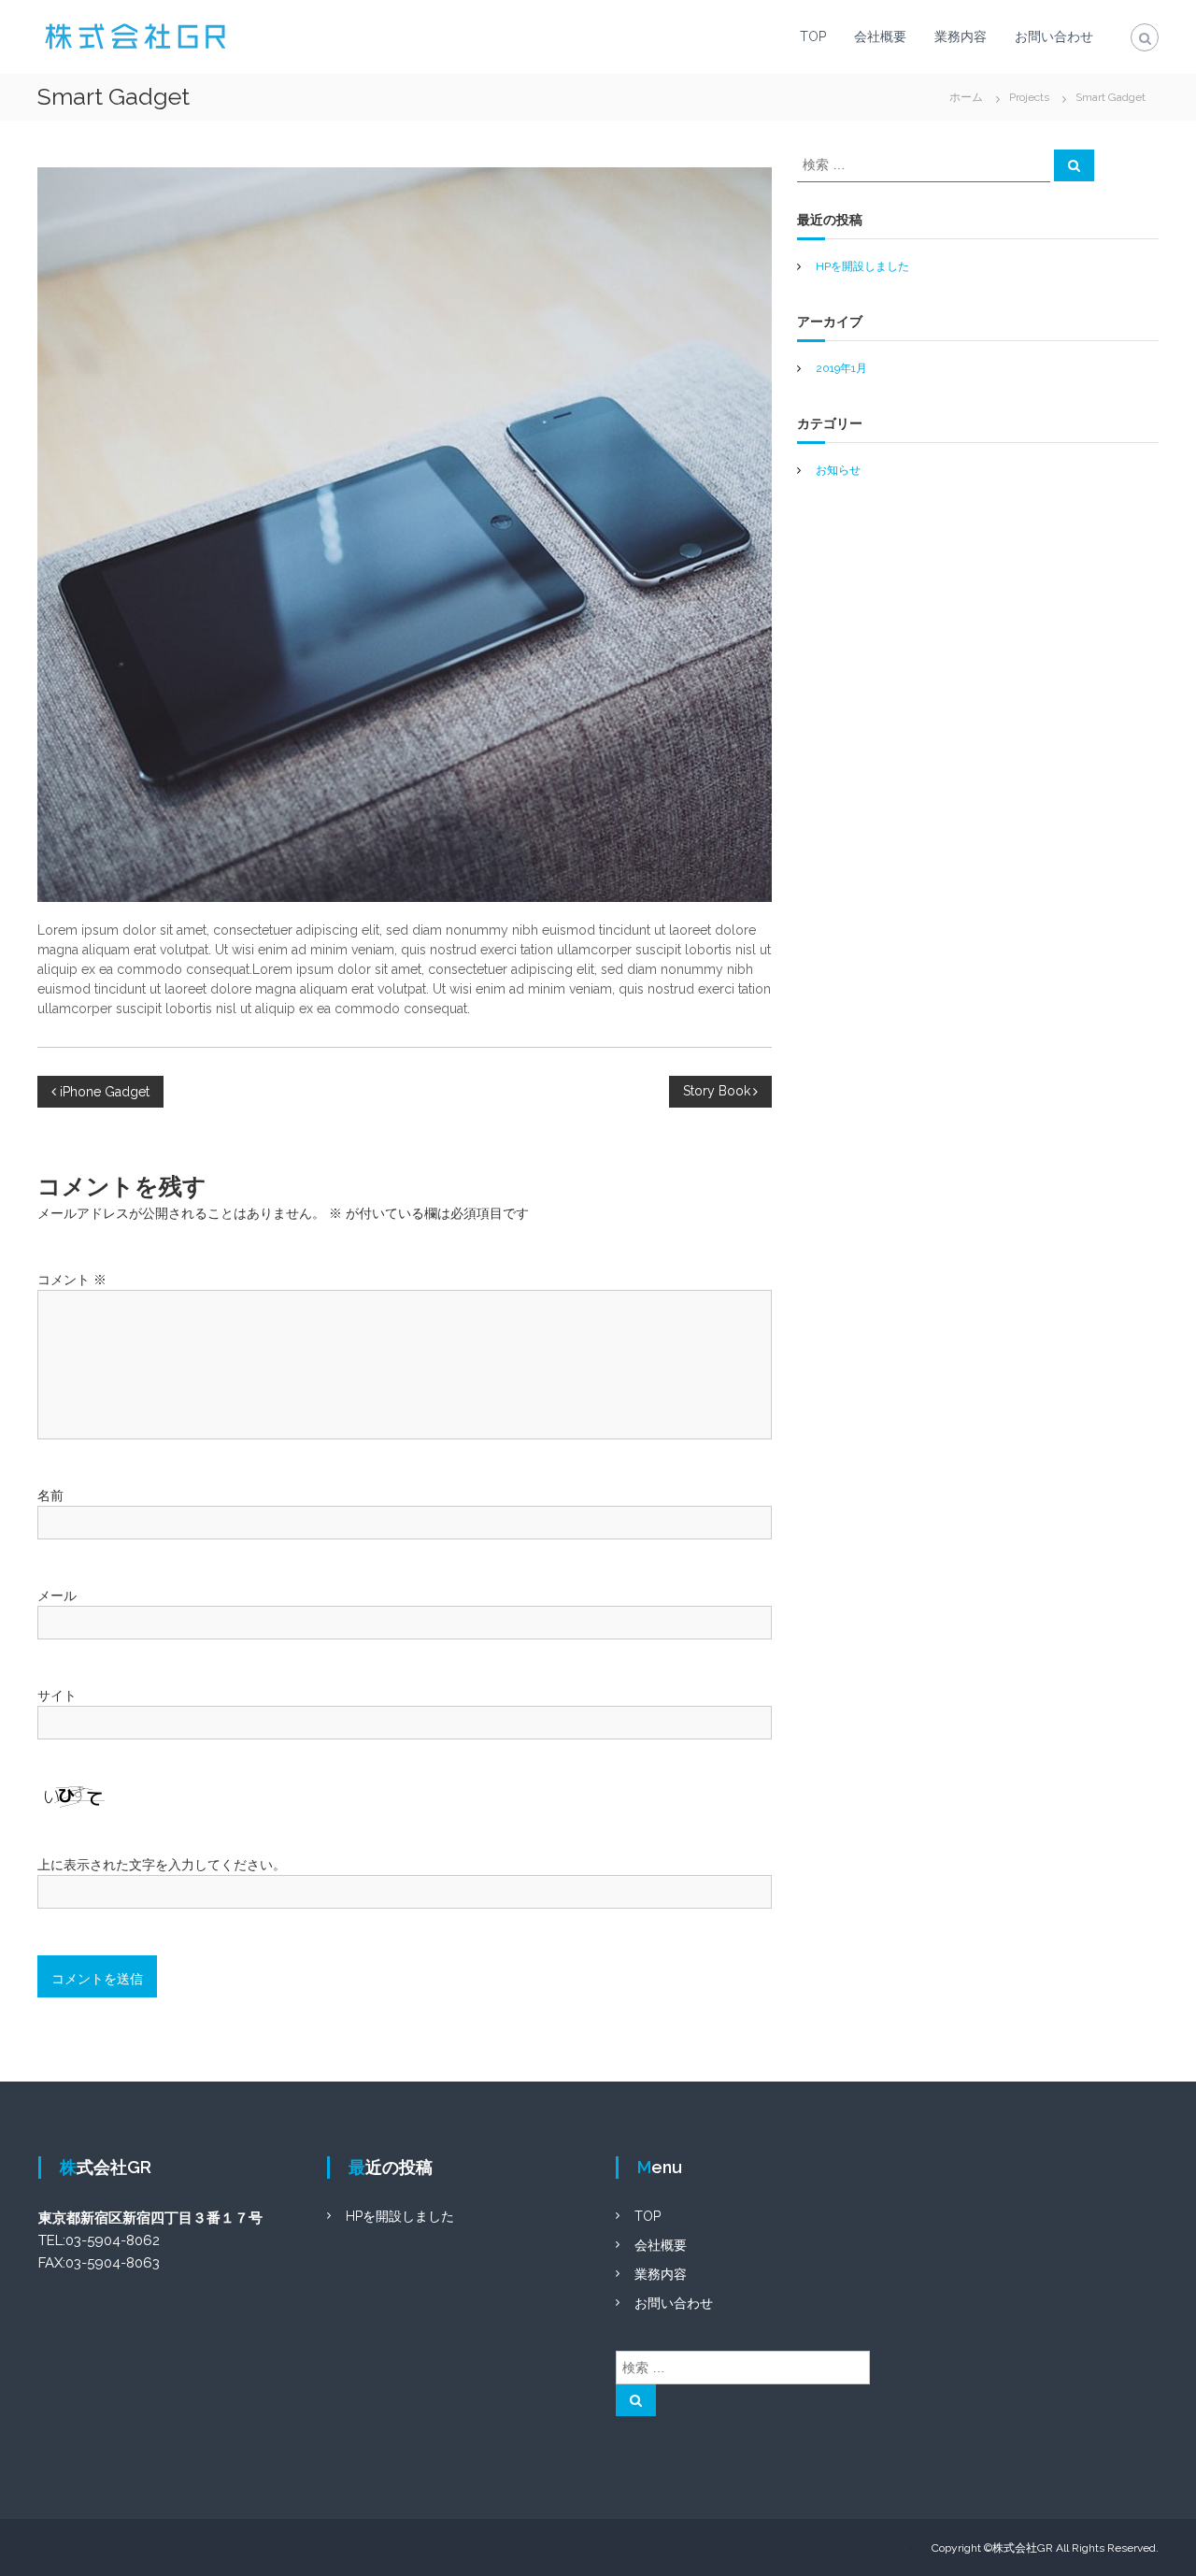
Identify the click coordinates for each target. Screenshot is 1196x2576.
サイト (57, 1696)
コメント (72, 1280)
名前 (50, 1496)
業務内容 (961, 36)
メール (57, 1596)
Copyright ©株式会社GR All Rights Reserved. (1045, 2548)
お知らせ (838, 470)
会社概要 (880, 36)
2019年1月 (841, 368)
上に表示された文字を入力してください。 (162, 1865)
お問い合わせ (1054, 36)
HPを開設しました (862, 266)
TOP (813, 36)
